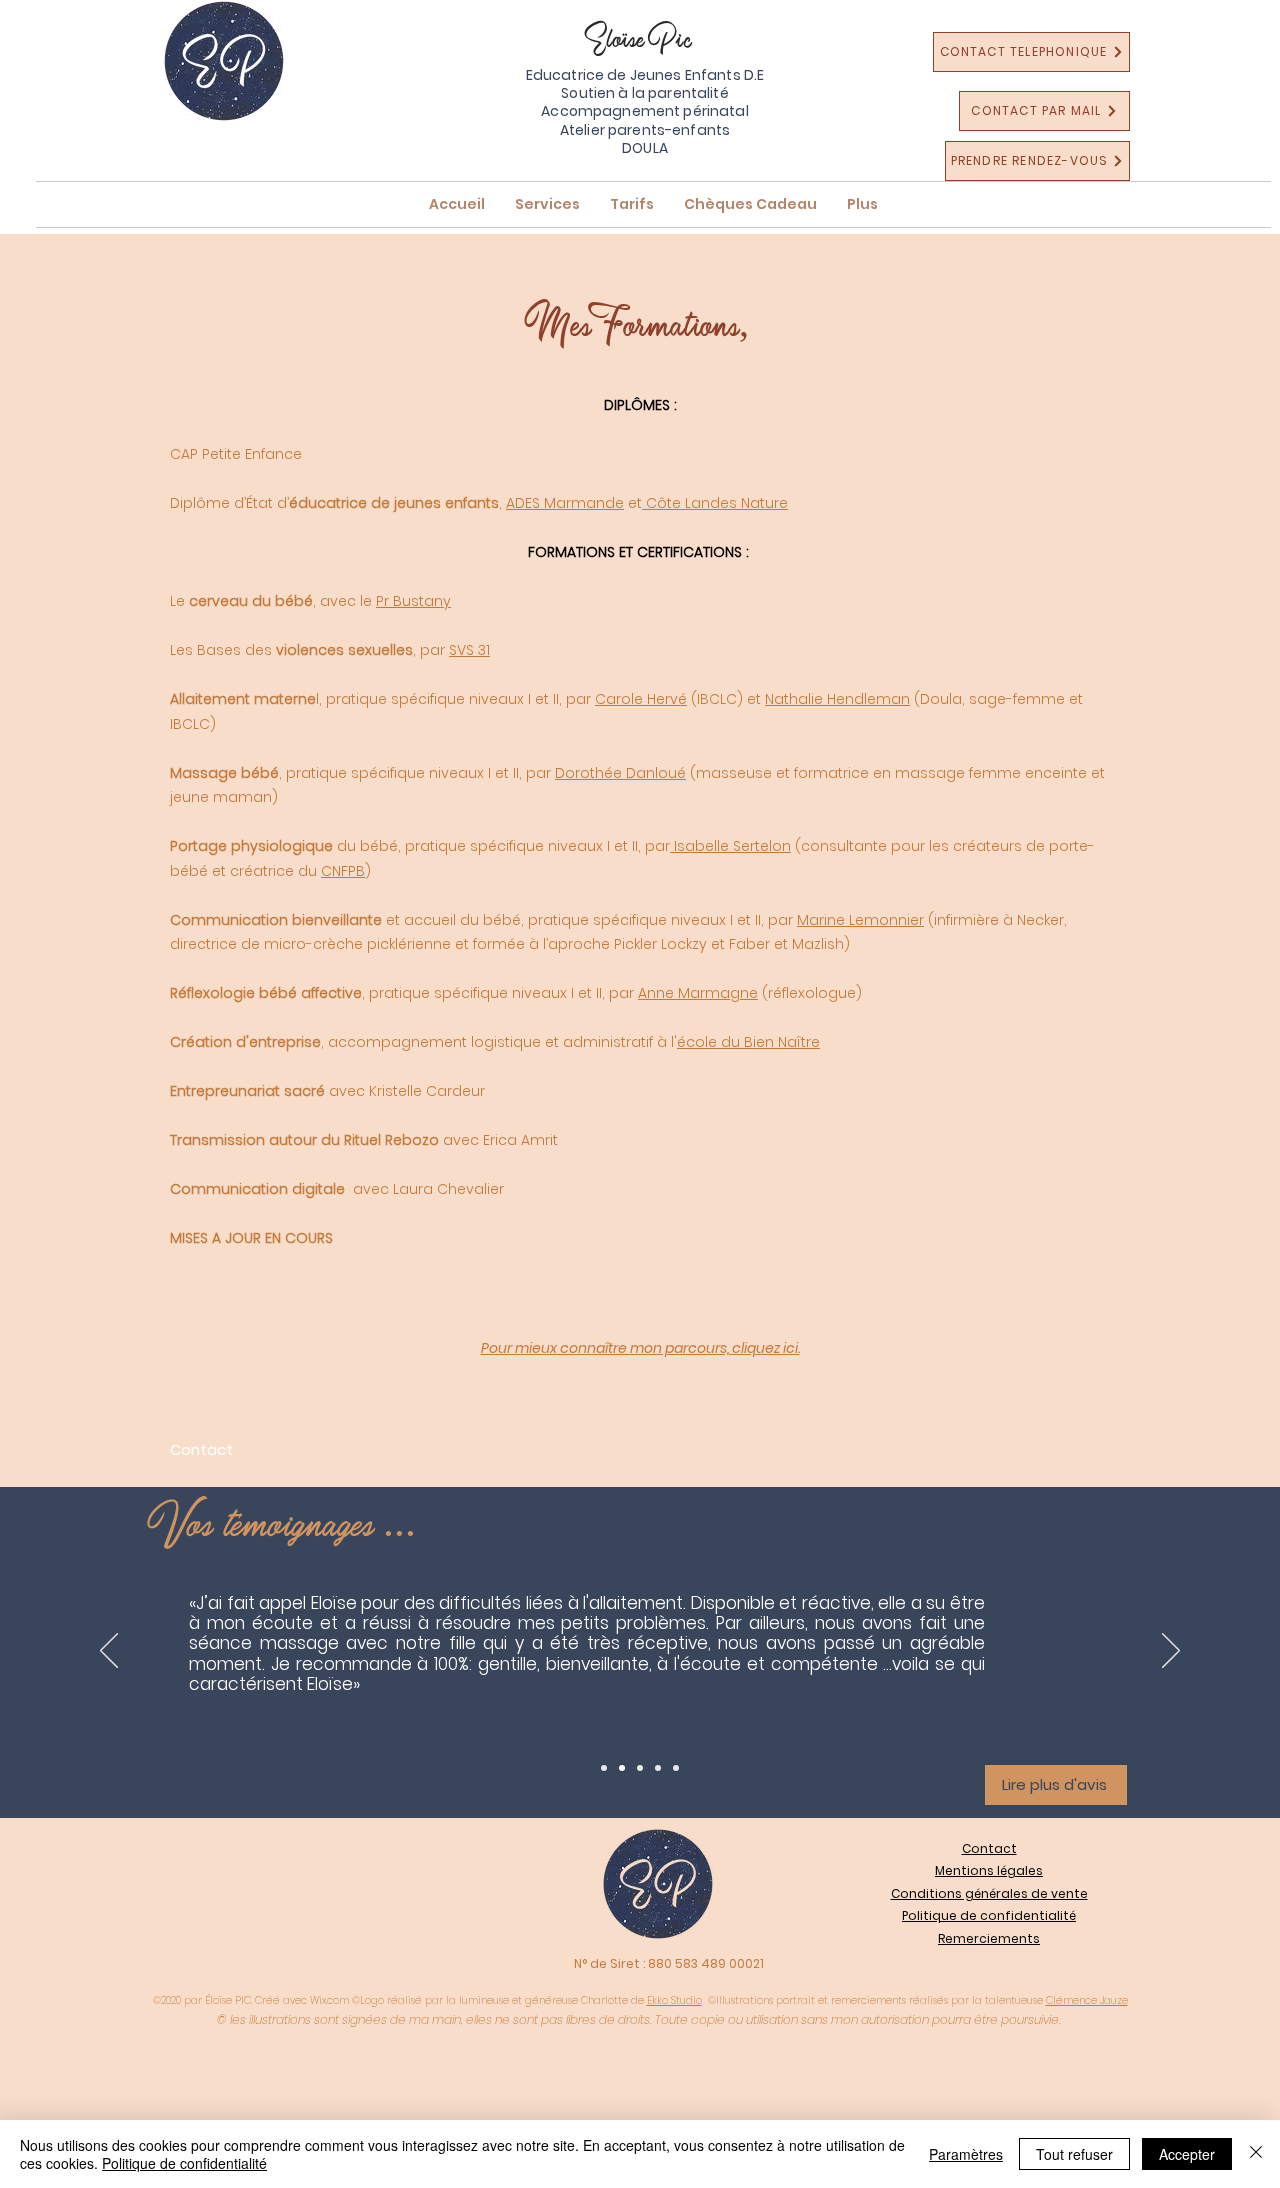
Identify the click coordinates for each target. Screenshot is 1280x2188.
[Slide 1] (604, 1768)
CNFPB (343, 871)
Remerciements (989, 1938)
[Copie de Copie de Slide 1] (640, 1768)
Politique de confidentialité (184, 2163)
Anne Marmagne (698, 993)
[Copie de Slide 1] (622, 1768)
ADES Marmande (565, 503)
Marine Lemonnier (860, 920)
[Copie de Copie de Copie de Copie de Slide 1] (676, 1768)
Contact (989, 1848)
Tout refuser (1074, 2154)
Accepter (1187, 2154)
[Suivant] (1171, 1652)
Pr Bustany (413, 601)
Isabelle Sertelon (730, 846)
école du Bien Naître (748, 1042)
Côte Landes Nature (715, 503)
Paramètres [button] (966, 2154)
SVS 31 (469, 650)
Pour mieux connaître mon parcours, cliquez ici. (640, 1348)
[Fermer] (1256, 2154)
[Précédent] (109, 1652)
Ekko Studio (674, 2000)
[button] (547, 204)
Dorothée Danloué (620, 773)
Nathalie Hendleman (837, 699)
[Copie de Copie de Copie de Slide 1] (658, 1768)
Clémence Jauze (1087, 2000)
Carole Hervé (641, 699)
